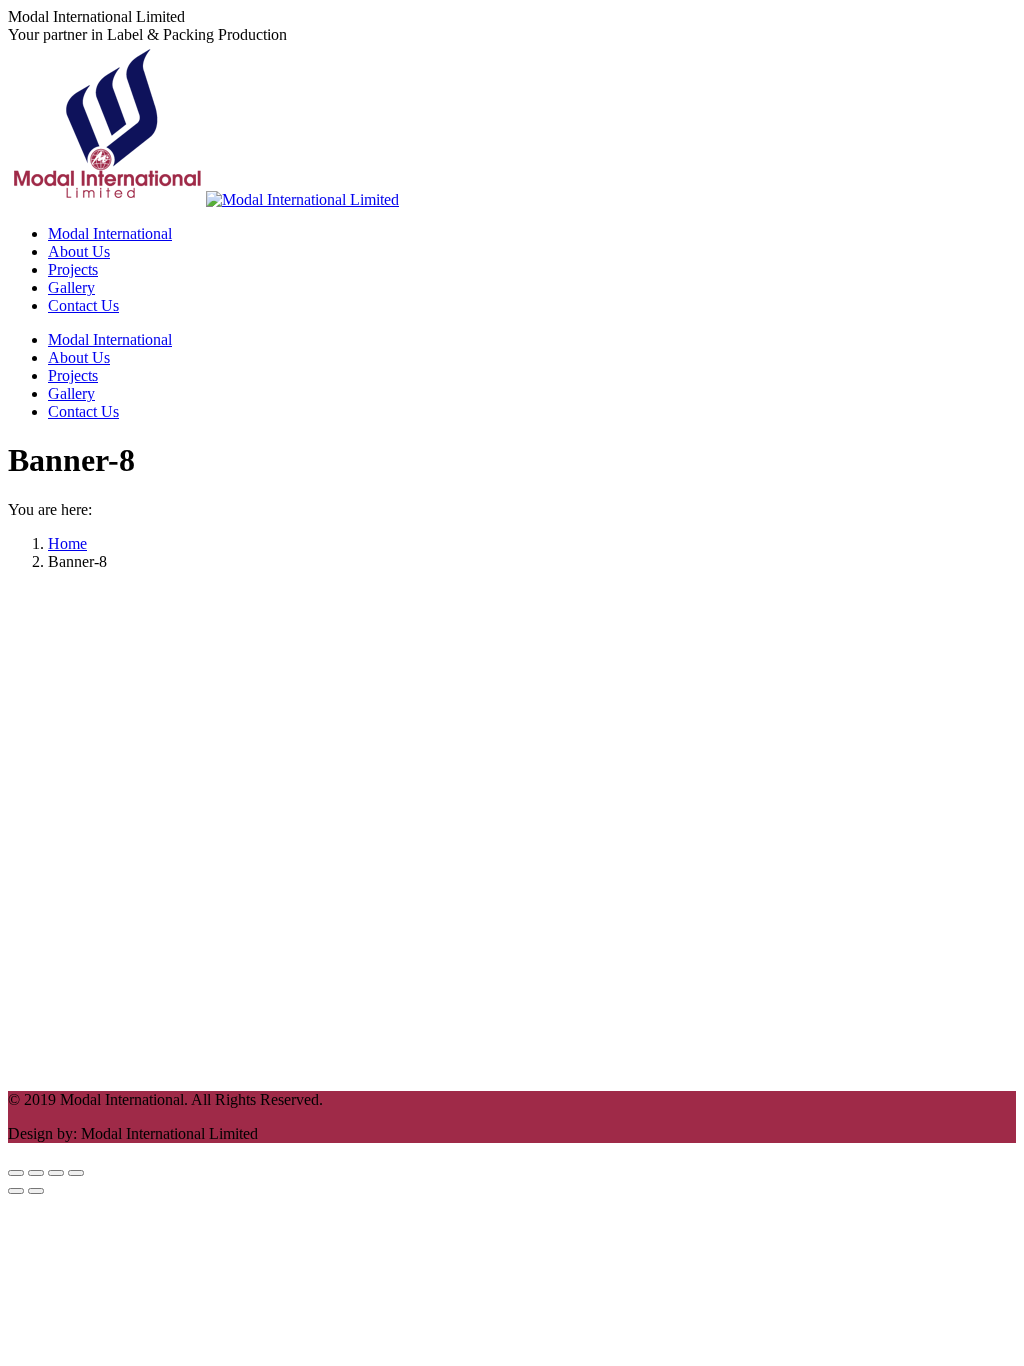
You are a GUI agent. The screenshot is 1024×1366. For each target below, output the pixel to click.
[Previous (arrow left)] (16, 1191)
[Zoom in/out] (76, 1173)
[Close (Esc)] (16, 1173)
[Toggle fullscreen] (56, 1173)
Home (67, 543)
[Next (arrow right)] (36, 1191)
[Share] (36, 1173)
